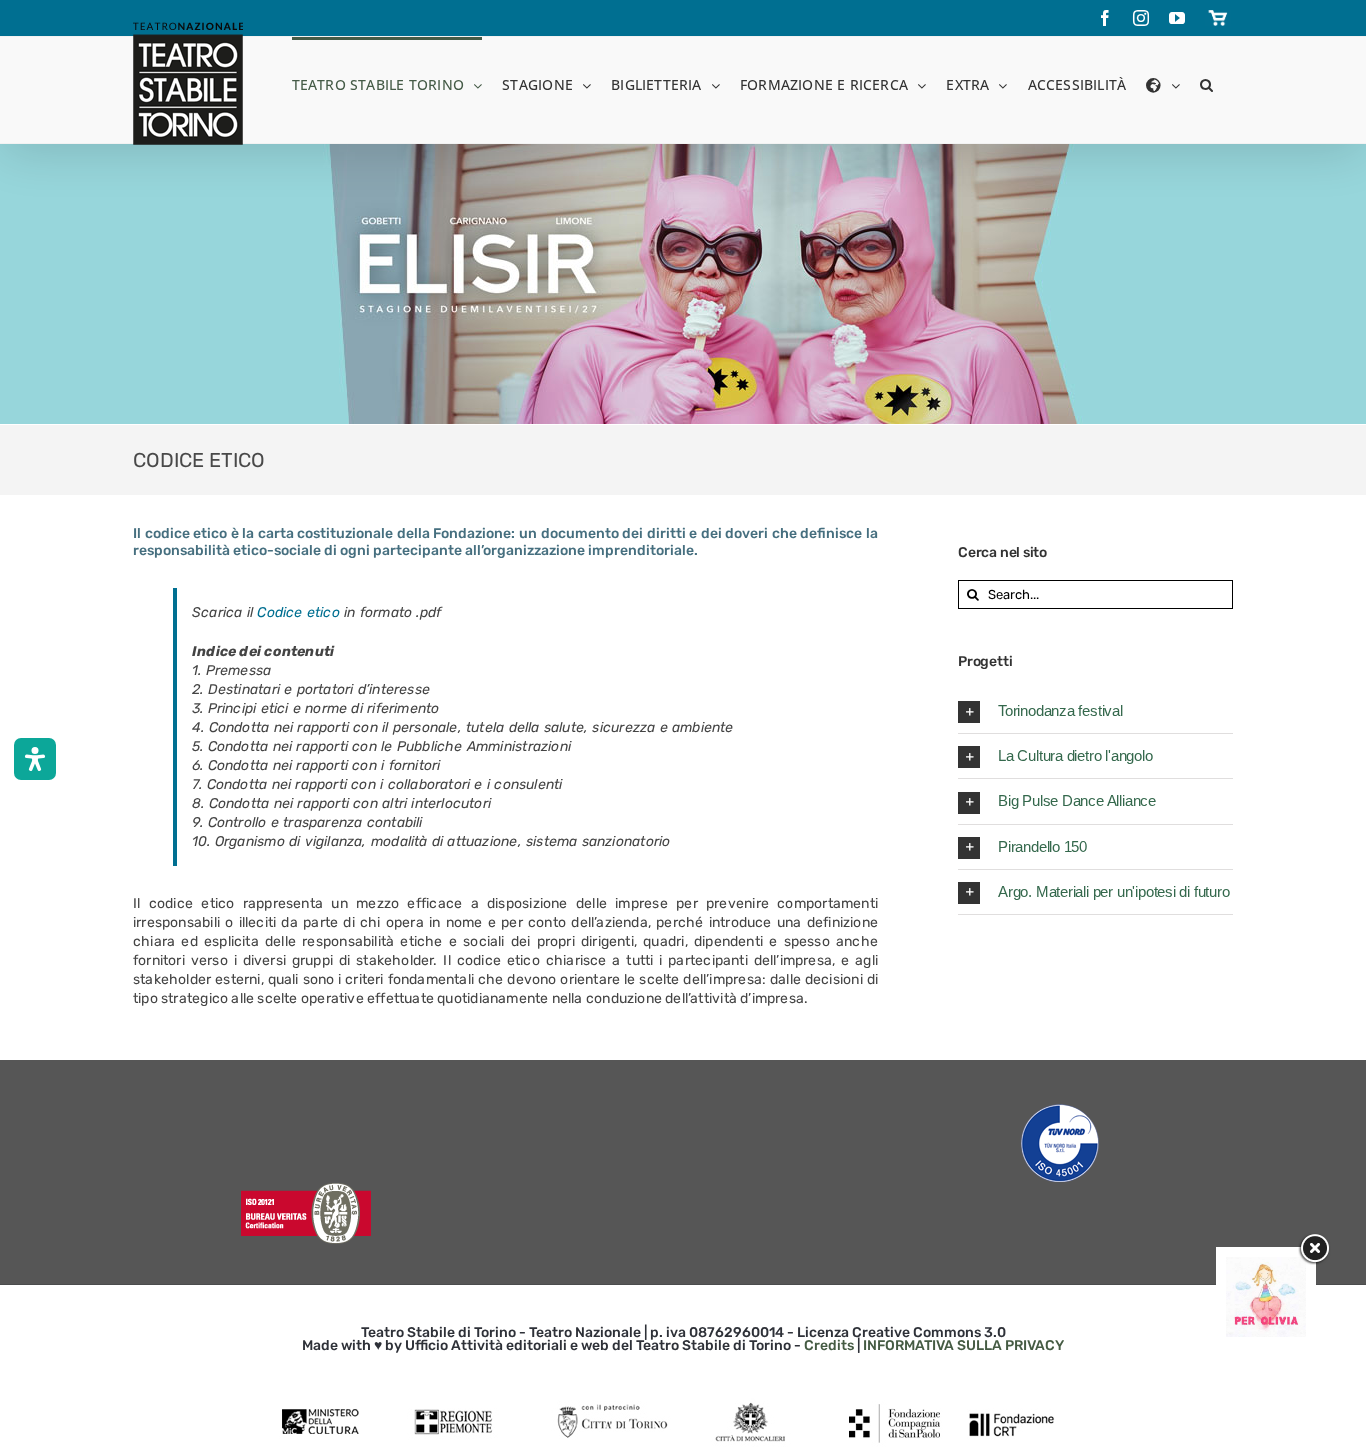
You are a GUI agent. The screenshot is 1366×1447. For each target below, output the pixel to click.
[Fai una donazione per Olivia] (1266, 1266)
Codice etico (298, 612)
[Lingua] (1162, 83)
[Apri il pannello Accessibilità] (35, 759)
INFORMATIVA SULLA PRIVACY (963, 1345)
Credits (829, 1345)
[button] (1206, 83)
